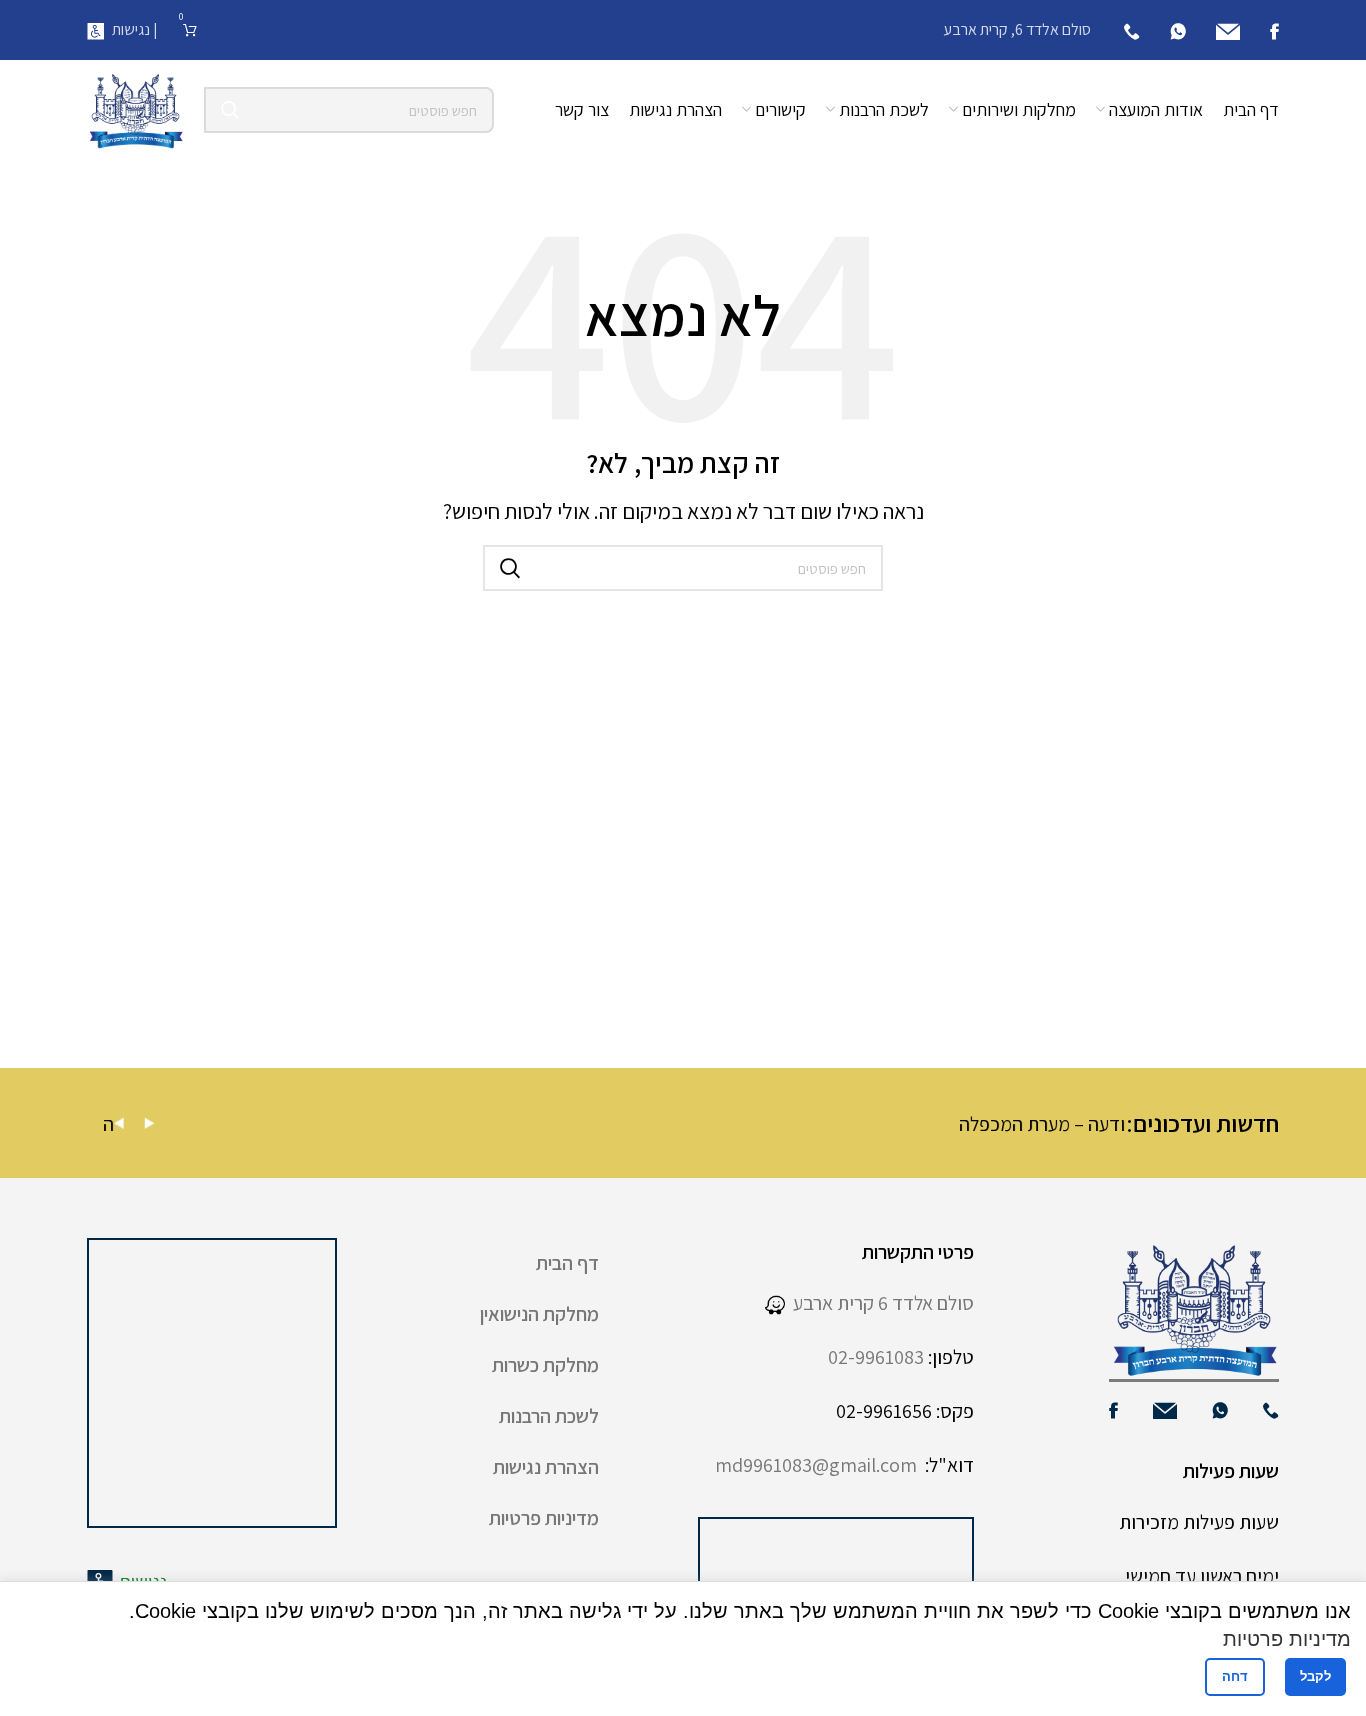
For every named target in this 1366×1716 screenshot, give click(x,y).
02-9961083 (876, 1357)
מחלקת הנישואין (539, 1314)
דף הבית (567, 1263)
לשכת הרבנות (549, 1416)
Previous (119, 1123)
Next (149, 1123)
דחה (1235, 1676)
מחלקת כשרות (545, 1365)
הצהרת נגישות (546, 1467)
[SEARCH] (230, 110)
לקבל (1315, 1676)
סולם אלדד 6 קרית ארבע (879, 1303)
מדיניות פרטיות (544, 1518)
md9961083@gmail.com (816, 1465)
